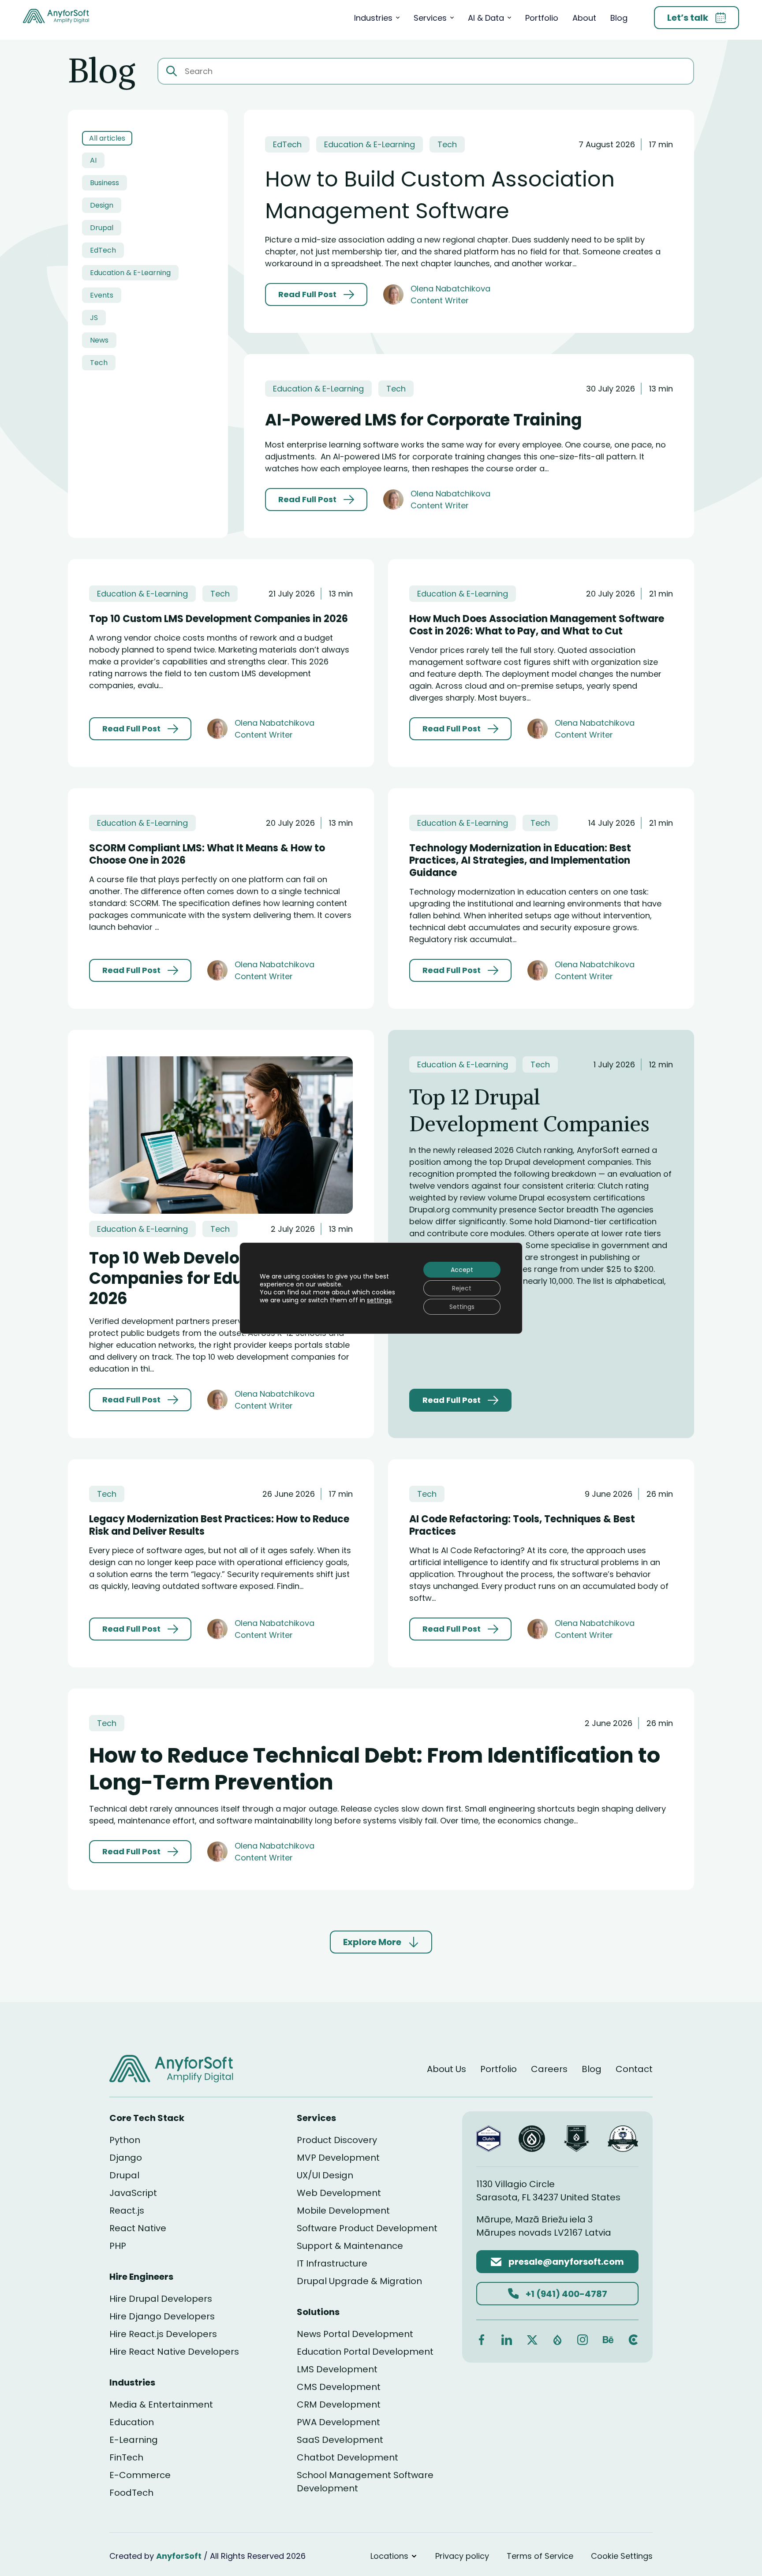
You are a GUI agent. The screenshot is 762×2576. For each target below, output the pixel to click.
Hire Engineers (141, 2277)
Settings (462, 1307)
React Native (138, 2228)
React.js (127, 2211)
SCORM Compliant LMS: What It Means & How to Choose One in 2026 (207, 854)
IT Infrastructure (332, 2263)
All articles (107, 138)
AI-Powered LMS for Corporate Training (423, 420)
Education (132, 2422)
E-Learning (134, 2440)
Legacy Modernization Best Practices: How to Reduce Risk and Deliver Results (219, 1525)
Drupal (102, 228)
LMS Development (337, 2369)
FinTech (126, 2457)
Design (102, 205)
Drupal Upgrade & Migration (359, 2281)
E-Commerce (140, 2475)
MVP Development (338, 2158)
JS (94, 318)
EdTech (103, 250)
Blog (619, 18)
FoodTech (131, 2493)
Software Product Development (367, 2228)
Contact (634, 2069)
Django (126, 2158)
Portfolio (542, 18)
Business (105, 183)
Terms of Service (540, 2556)
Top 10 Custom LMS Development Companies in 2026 (219, 619)
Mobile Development (343, 2211)
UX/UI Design (325, 2175)
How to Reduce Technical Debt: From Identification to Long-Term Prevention (375, 1769)
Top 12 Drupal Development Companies (529, 1110)
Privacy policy (462, 2556)
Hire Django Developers (162, 2316)
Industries (373, 18)
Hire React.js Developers (163, 2334)
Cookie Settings (622, 2556)
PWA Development (338, 2422)
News (99, 340)
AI (93, 160)
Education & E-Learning (130, 273)
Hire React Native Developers (174, 2352)
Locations (389, 2556)
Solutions (318, 2312)
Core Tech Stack (147, 2118)
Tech (99, 363)
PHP (118, 2246)
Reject (462, 1288)
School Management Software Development (365, 2482)
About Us (446, 2069)
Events (102, 295)
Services (430, 18)
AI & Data (486, 18)
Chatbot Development (347, 2457)
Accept (462, 1270)
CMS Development (339, 2387)
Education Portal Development (365, 2352)
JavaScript (133, 2193)
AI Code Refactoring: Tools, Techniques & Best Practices (522, 1525)
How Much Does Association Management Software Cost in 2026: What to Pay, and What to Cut (537, 625)
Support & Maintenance (350, 2246)
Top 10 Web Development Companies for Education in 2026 (202, 1278)
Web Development (339, 2193)
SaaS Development (340, 2440)
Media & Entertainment (161, 2405)
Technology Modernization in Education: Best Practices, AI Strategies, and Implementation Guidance (520, 860)
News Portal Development (355, 2334)
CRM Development (339, 2405)
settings (379, 1300)
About (584, 18)
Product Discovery (337, 2140)
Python (125, 2140)
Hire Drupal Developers (161, 2299)
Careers (549, 2069)
